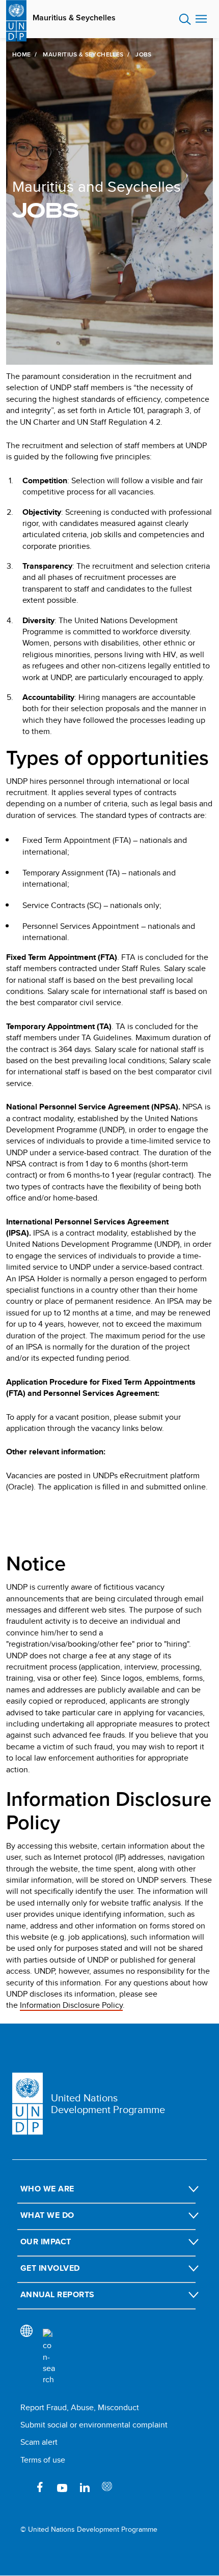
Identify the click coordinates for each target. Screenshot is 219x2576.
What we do (47, 2215)
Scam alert (39, 2442)
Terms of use (43, 2460)
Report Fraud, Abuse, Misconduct (80, 2407)
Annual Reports (58, 2294)
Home (21, 54)
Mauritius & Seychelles (74, 18)
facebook (40, 2487)
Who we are (47, 2189)
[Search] (49, 2357)
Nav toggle (201, 19)
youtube (62, 2487)
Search (185, 19)
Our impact (46, 2242)
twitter (129, 2487)
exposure (107, 2487)
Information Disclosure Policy (71, 2005)
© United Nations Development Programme (89, 2529)
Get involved (50, 2268)
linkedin (85, 2487)
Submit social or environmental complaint (94, 2425)
